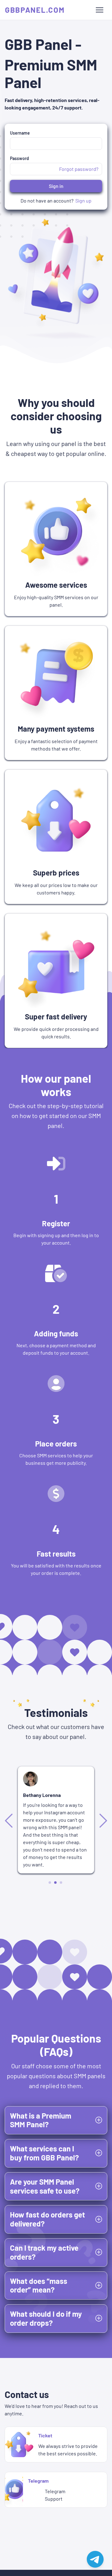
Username (20, 133)
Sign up (83, 201)
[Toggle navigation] (100, 10)
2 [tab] (56, 1882)
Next (102, 1820)
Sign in (56, 186)
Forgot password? (79, 169)
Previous (10, 1820)
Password (19, 158)
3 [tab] (61, 1882)
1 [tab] (50, 1883)
